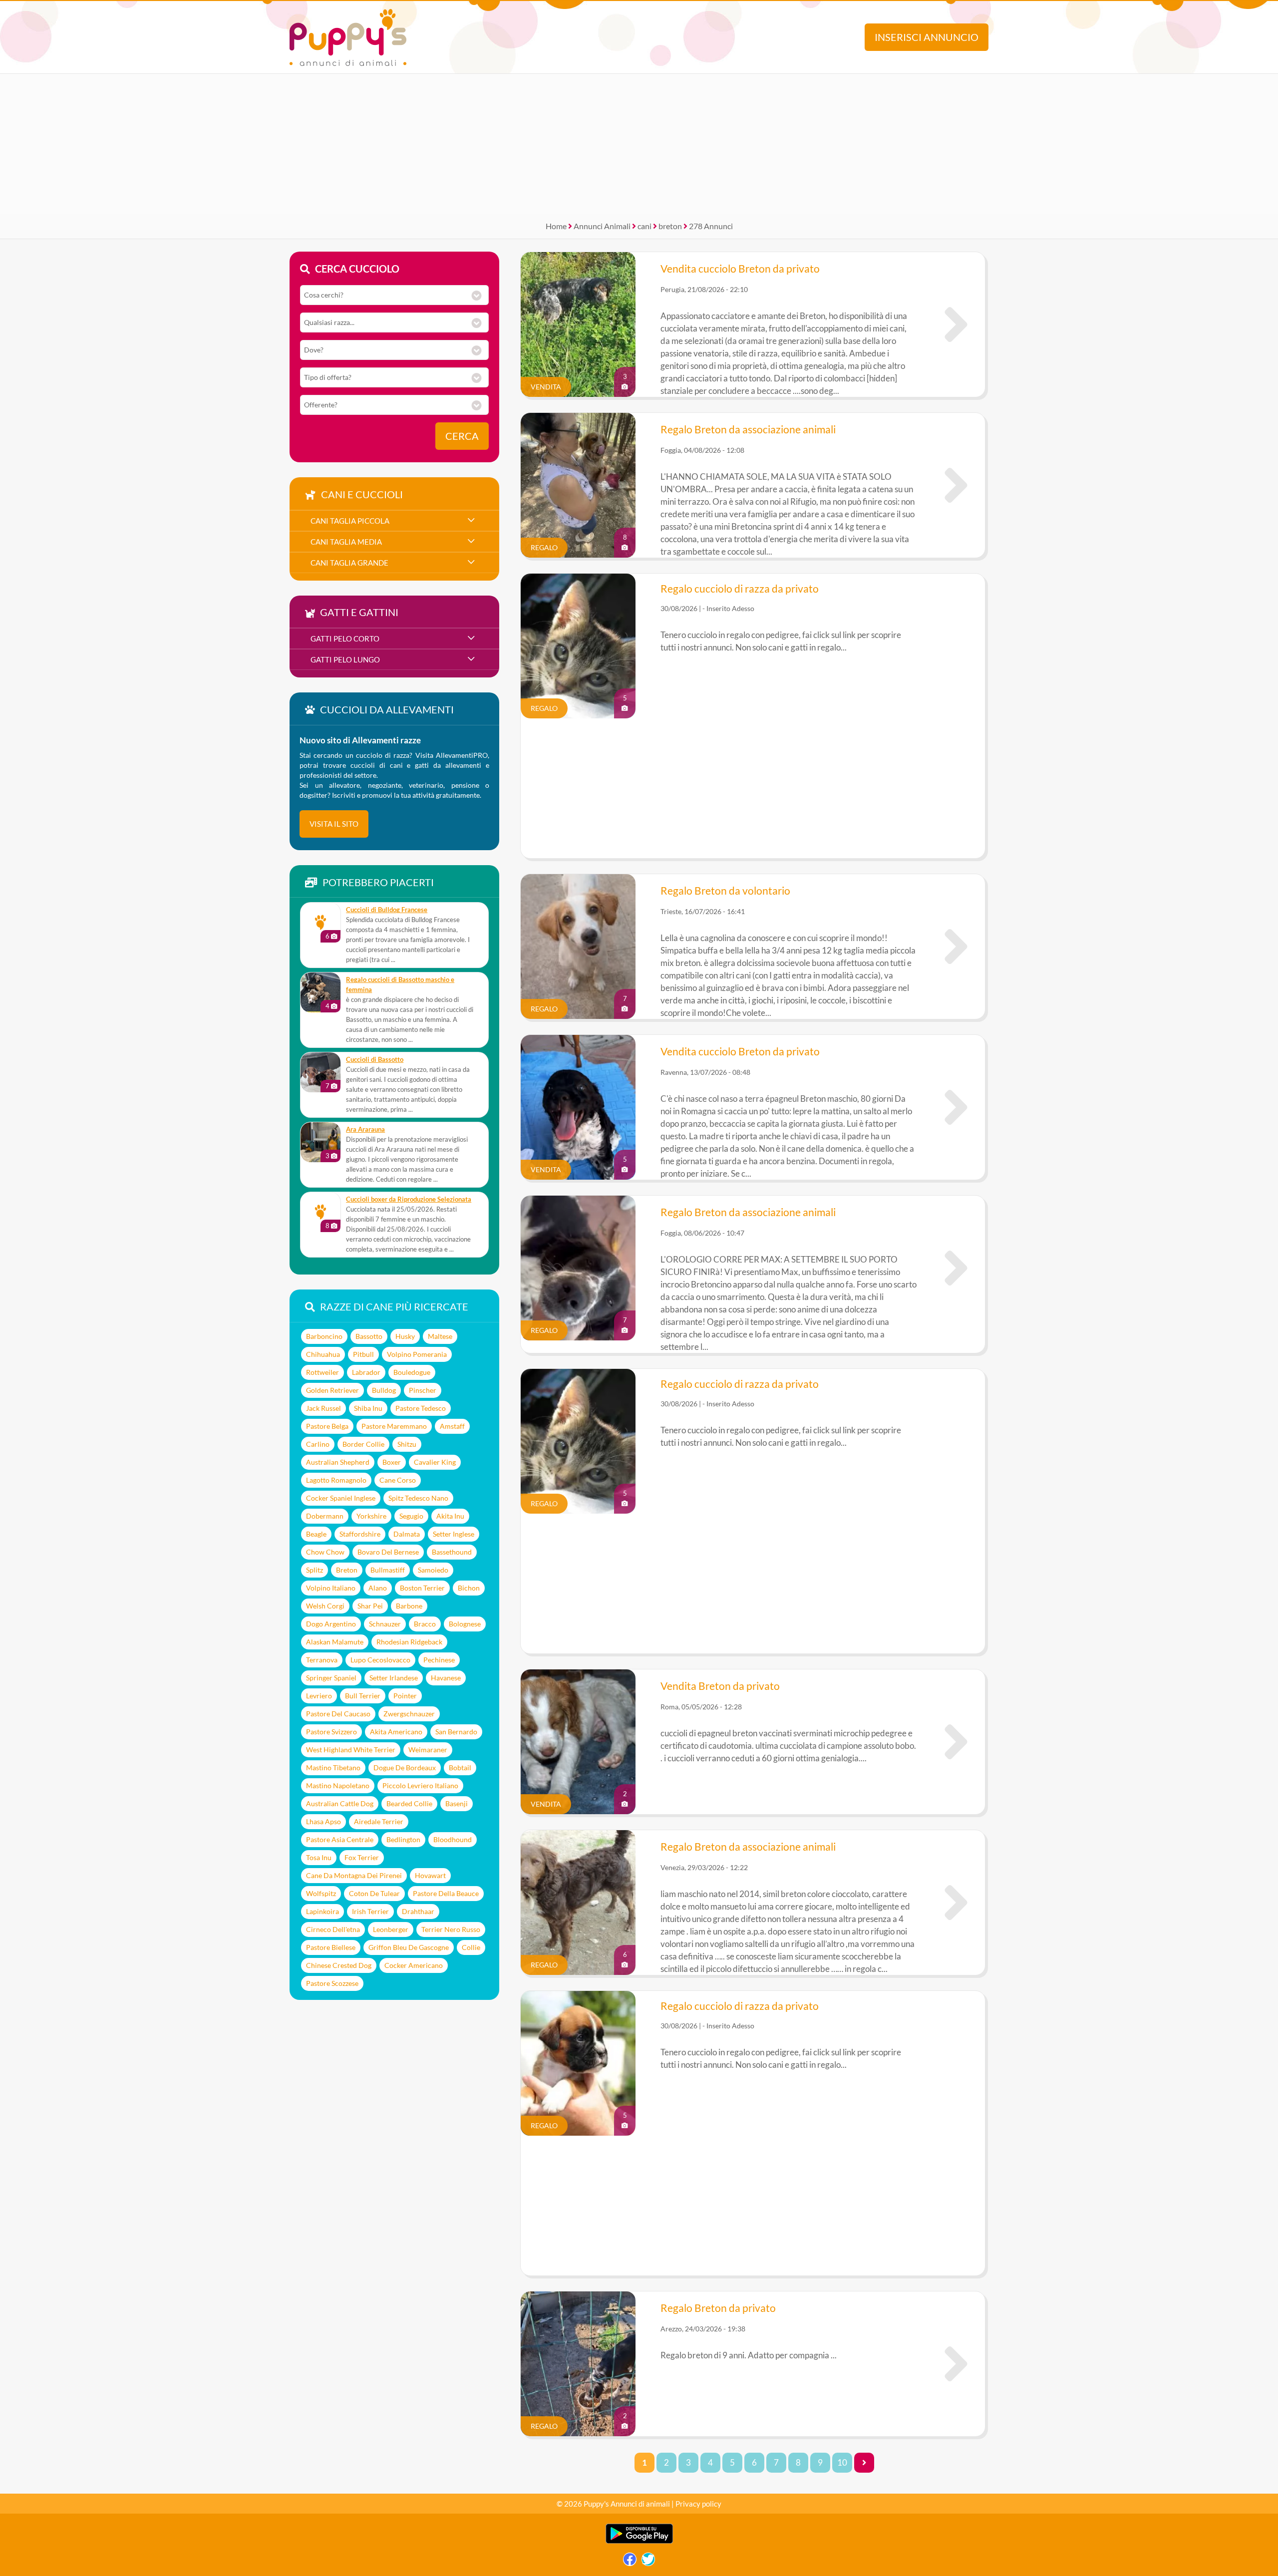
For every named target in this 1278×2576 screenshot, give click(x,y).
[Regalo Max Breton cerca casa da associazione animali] (956, 1268)
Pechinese (439, 1660)
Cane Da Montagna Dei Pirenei (354, 1875)
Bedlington (403, 1839)
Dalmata (407, 1534)
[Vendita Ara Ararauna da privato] (320, 1142)
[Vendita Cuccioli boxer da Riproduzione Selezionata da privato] (320, 1212)
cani (644, 226)
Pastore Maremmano (394, 1426)
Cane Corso (398, 1480)
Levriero (319, 1696)
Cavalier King (435, 1462)
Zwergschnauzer (409, 1714)
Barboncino (324, 1336)
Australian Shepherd (338, 1462)
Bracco (425, 1624)
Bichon (469, 1588)
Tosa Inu (319, 1857)
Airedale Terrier (379, 1821)
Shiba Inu (368, 1408)
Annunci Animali (602, 226)
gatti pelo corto (345, 639)
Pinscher (423, 1390)
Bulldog (384, 1390)
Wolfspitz (321, 1893)
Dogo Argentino (331, 1624)
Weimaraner (428, 1750)
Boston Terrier (422, 1588)
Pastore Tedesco (421, 1408)
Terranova (322, 1660)
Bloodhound (453, 1839)
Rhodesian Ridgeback (409, 1642)
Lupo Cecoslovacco (380, 1660)
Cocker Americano (414, 1965)
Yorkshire (371, 1516)
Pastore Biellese (331, 1947)
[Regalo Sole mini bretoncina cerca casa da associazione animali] (956, 485)
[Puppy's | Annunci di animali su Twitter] (648, 2562)
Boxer (392, 1462)
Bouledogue (412, 1372)
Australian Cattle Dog (340, 1803)
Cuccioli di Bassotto (375, 1060)
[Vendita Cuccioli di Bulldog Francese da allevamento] (320, 923)
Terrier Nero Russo (451, 1929)
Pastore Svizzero (331, 1732)
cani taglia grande (349, 563)
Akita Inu (450, 1516)
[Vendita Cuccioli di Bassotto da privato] (320, 1072)
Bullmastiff (388, 1570)
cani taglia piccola (350, 521)
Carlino (318, 1444)
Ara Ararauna (365, 1129)
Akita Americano (396, 1732)
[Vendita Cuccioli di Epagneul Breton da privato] (956, 324)
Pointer (405, 1696)
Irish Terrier (370, 1911)
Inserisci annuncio (927, 37)
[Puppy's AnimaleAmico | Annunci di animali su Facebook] (630, 2562)
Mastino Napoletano (338, 1785)
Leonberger (391, 1929)
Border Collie (363, 1444)
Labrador (366, 1372)
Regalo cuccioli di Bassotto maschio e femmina (400, 985)
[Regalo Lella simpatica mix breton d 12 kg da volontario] (956, 947)
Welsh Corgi (325, 1606)
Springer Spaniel (331, 1678)
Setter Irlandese (394, 1678)
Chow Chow (325, 1552)
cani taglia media (346, 542)
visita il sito (334, 824)
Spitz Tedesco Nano (418, 1498)
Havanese (446, 1678)
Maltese (440, 1336)
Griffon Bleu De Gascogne (409, 1947)
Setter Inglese (454, 1534)
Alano (378, 1588)
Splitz (315, 1570)
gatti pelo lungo (345, 659)
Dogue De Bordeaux (405, 1768)
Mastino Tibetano (333, 1768)
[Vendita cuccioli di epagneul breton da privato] (956, 1742)
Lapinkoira (322, 1911)
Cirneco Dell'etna (333, 1929)
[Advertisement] (639, 144)
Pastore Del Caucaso (338, 1714)
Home (556, 226)
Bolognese (465, 1624)
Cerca (462, 436)
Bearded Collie (409, 1803)
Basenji (457, 1803)
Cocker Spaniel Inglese (341, 1498)
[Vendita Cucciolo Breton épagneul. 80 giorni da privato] (956, 1107)
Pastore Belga (327, 1426)
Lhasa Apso (323, 1821)
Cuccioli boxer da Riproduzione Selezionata (409, 1199)
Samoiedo (433, 1570)
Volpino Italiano (331, 1588)
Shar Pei (370, 1606)
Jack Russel (323, 1408)
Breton (347, 1570)
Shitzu (407, 1444)
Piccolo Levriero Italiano (420, 1785)
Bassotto (369, 1336)
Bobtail (460, 1768)
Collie (471, 1947)
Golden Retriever (332, 1390)
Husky (405, 1336)
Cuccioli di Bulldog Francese (387, 910)
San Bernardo (456, 1732)
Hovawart (430, 1875)
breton (670, 226)
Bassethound (452, 1552)
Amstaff (452, 1426)
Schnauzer (385, 1624)
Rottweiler (322, 1372)
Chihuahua (323, 1354)
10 (842, 2463)
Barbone (409, 1606)
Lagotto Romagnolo (336, 1480)
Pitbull (363, 1354)
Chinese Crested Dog (339, 1965)
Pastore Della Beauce (446, 1893)
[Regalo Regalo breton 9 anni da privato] (956, 2364)
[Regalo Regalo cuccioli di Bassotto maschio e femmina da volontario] (320, 992)
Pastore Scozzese (332, 1983)
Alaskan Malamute (335, 1642)
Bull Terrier (363, 1696)
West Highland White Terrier (351, 1750)
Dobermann (325, 1516)
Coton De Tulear (374, 1893)
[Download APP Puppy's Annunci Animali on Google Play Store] (639, 2541)
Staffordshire (360, 1534)
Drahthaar (418, 1911)
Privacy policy (698, 2504)
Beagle (316, 1534)
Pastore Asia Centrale (340, 1839)
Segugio (411, 1516)
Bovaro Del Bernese (388, 1552)
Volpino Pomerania (417, 1354)
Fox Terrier (362, 1857)
